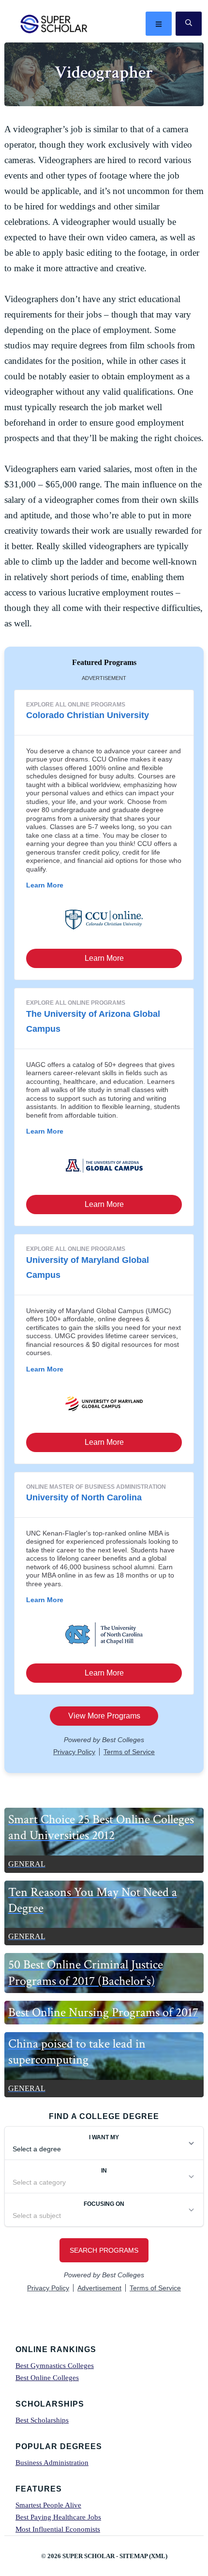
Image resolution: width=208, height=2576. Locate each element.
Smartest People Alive (48, 2505)
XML (158, 2556)
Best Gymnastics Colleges (55, 2366)
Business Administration (52, 2463)
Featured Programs (104, 662)
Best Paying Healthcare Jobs (58, 2517)
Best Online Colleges (47, 2378)
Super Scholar (54, 24)
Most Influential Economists (58, 2529)
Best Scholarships (42, 2420)
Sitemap (134, 2556)
